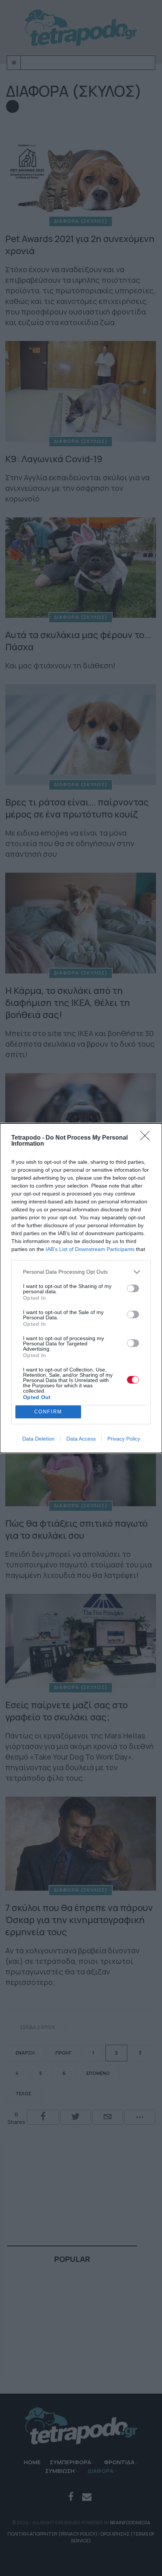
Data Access (81, 1439)
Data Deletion (38, 1439)
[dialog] (81, 1288)
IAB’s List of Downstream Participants (90, 1249)
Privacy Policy (124, 1439)
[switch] (133, 1288)
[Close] (147, 1138)
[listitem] (81, 1272)
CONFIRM (48, 1412)
